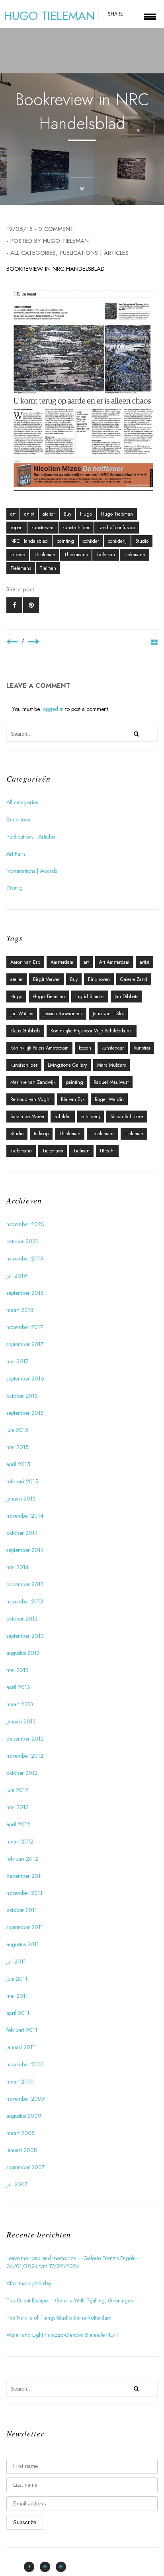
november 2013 (25, 1601)
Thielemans (76, 555)
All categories (33, 253)
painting (65, 541)
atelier (49, 514)
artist (29, 514)
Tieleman (106, 555)
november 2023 (25, 1224)
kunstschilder (76, 528)
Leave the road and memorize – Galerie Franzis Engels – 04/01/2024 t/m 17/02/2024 (73, 2262)
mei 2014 (18, 1567)
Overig (15, 888)
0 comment (56, 229)
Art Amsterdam (114, 962)
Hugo (86, 514)
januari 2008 (22, 2150)
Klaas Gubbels (25, 1031)
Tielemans (21, 568)
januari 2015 (21, 1499)
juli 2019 (17, 1276)
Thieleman (45, 555)
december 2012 (25, 1739)
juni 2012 (17, 1790)
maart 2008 (20, 2133)
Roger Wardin (109, 1099)
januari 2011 (21, 2047)
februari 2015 (22, 1481)
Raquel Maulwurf (111, 1082)
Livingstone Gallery (67, 1065)
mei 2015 (18, 1447)
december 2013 (25, 1584)
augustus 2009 (24, 2116)
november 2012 (25, 1756)
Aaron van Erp (25, 962)
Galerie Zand (134, 979)
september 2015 (25, 1413)
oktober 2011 (22, 1910)
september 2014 (25, 1550)
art (13, 514)
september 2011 (25, 1927)
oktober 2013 (22, 1619)
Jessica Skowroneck (63, 1014)
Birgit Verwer (46, 979)
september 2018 (25, 1293)
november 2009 (26, 2099)
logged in (53, 709)
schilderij (117, 541)
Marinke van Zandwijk (33, 1082)
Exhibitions (18, 819)
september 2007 (25, 2167)
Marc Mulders (111, 1065)
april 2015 (18, 1464)
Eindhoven (99, 979)
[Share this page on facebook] (14, 605)
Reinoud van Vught (30, 1099)
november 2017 (25, 1327)
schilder (91, 541)
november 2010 (25, 2064)
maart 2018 (20, 1310)
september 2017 (25, 1344)
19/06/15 (20, 229)
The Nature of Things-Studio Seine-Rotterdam (59, 2318)
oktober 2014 (22, 1533)
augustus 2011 (23, 1944)
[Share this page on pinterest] (31, 605)
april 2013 (18, 1687)
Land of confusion (117, 528)
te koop (18, 555)
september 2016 (25, 1379)
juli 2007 (17, 2184)
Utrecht (107, 1151)
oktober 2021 (22, 1241)
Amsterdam (62, 962)
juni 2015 (17, 1430)
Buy (67, 514)
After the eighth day (29, 2283)
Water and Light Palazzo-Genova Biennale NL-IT (62, 2335)
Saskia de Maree (27, 1117)
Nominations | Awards (32, 871)
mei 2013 (18, 1670)
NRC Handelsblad (29, 541)
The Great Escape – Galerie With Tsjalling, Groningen (70, 2300)
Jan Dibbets (126, 997)
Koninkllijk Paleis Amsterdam (39, 1048)
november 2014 (25, 1516)
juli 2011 (16, 1962)
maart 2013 (20, 1704)
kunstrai (142, 1048)
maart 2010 (20, 2082)
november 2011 (24, 1893)
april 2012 (18, 1824)
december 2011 (25, 1876)
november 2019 (25, 1258)
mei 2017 (17, 1361)
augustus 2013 (23, 1653)
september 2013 (25, 1636)
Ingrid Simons (90, 997)
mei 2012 (18, 1807)
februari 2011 (22, 2030)
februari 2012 (22, 1859)
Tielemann (135, 555)
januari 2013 (21, 1721)
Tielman (48, 568)
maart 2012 (20, 1841)
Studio (142, 541)
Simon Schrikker (127, 1117)
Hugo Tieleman (66, 241)
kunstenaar (43, 528)
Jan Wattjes (22, 1014)
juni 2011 (17, 1979)
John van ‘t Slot (108, 1014)
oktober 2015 (22, 1396)
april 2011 (18, 2013)
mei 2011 (17, 1996)
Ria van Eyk (73, 1099)
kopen (17, 528)
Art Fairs (16, 854)
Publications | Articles (94, 253)
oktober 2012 (22, 1773)
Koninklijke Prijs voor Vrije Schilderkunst (92, 1031)
